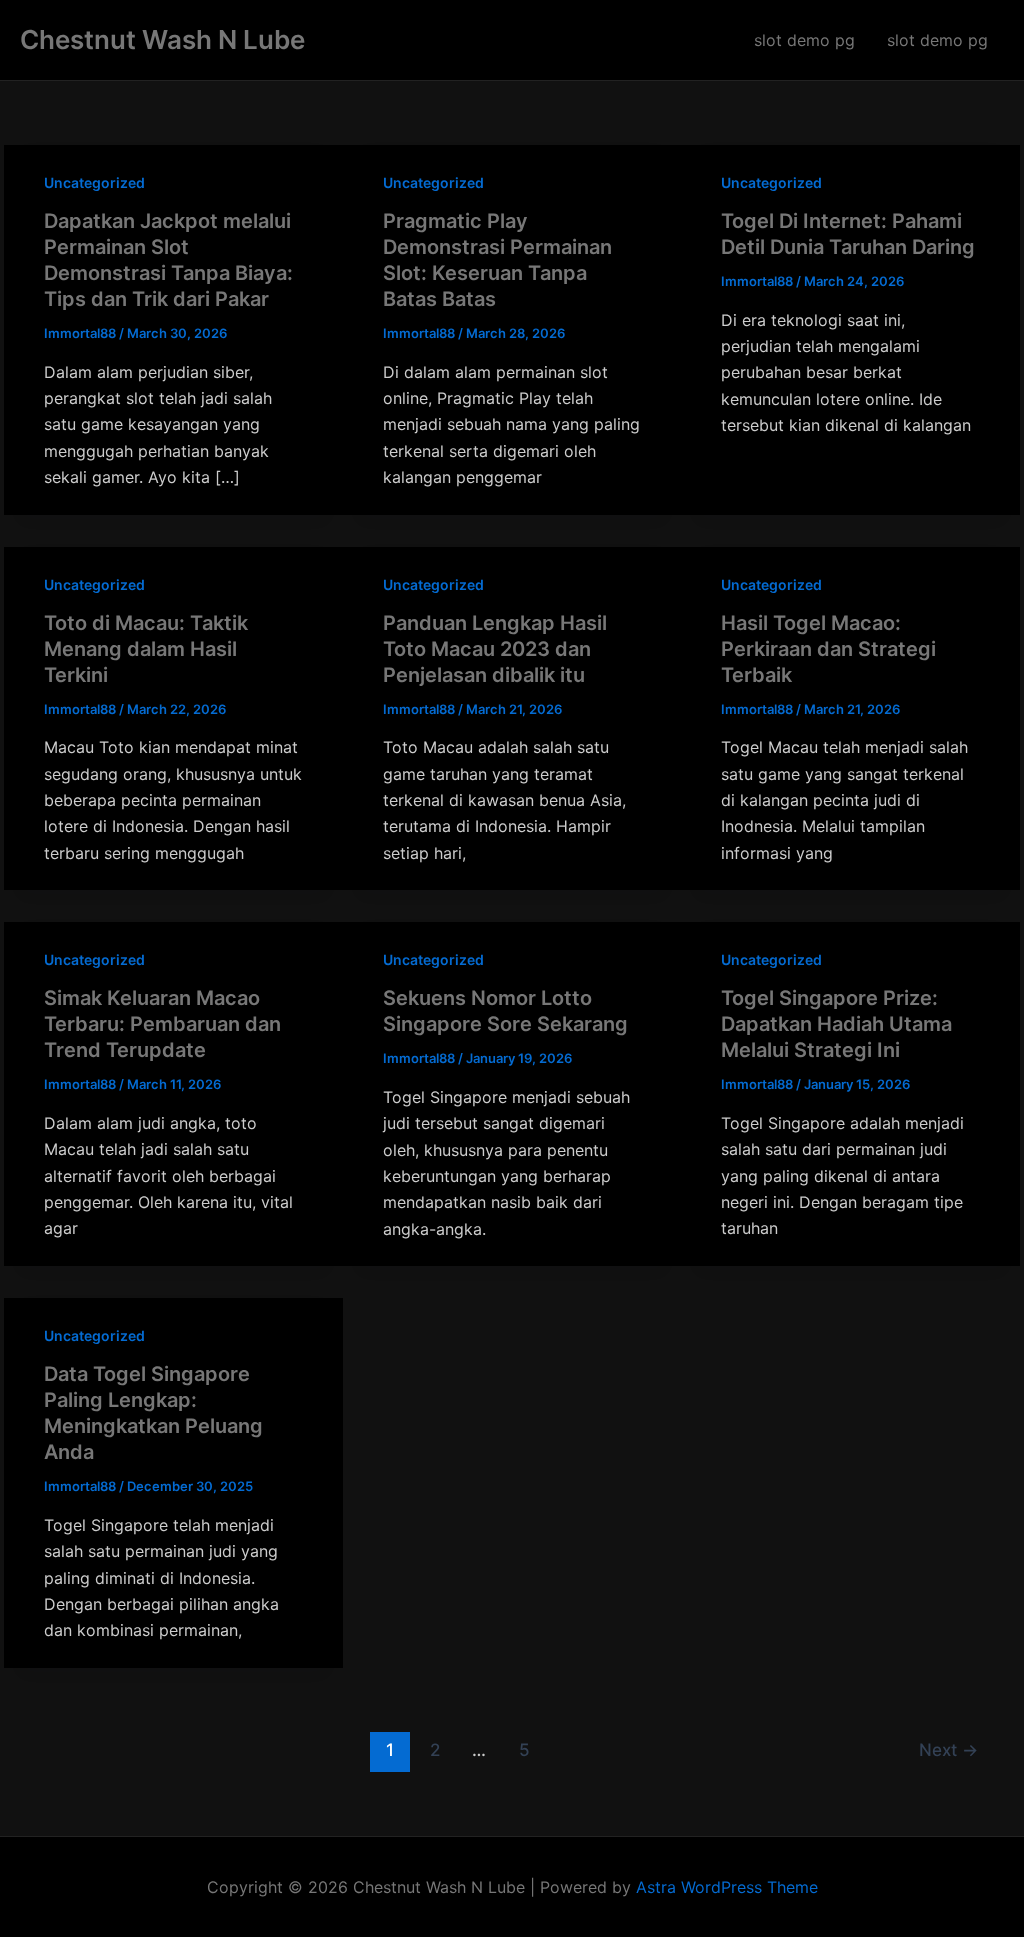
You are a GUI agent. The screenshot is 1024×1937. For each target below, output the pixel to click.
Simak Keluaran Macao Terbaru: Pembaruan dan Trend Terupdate (162, 1024)
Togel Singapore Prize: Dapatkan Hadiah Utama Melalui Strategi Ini (836, 1024)
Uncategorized (94, 182)
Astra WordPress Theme (727, 1887)
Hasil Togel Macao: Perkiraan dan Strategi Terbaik (828, 649)
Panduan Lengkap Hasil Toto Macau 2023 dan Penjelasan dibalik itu (495, 649)
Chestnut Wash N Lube (162, 39)
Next (948, 1749)
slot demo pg (804, 40)
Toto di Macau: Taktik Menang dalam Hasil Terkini (146, 649)
